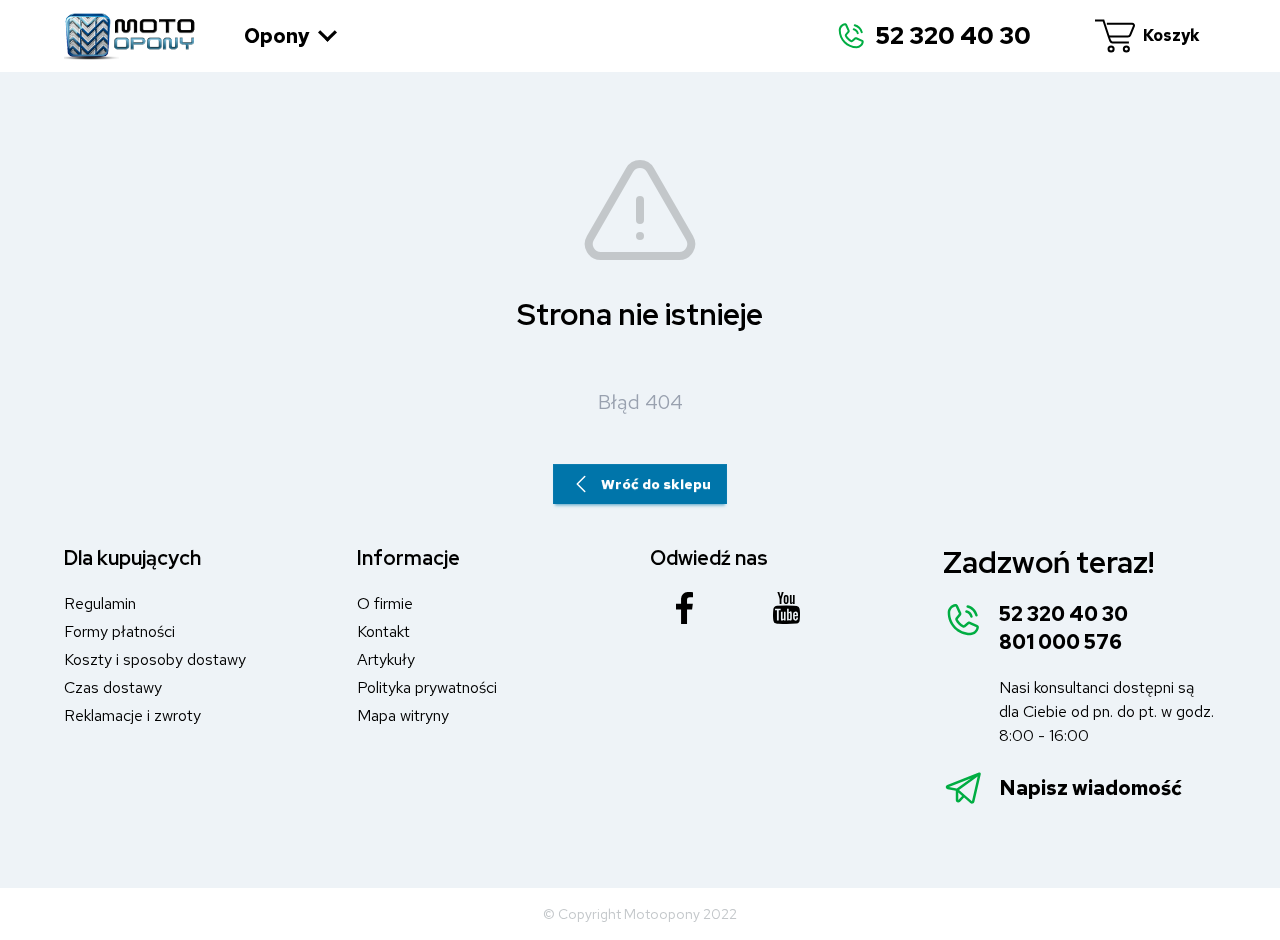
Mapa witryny (403, 715)
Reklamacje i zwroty (132, 715)
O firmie (385, 603)
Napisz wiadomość (1090, 788)
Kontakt (383, 631)
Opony (277, 36)
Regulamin (100, 603)
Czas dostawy (113, 687)
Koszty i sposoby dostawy (155, 659)
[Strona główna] (130, 36)
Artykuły (386, 659)
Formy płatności (119, 631)
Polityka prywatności (427, 687)
